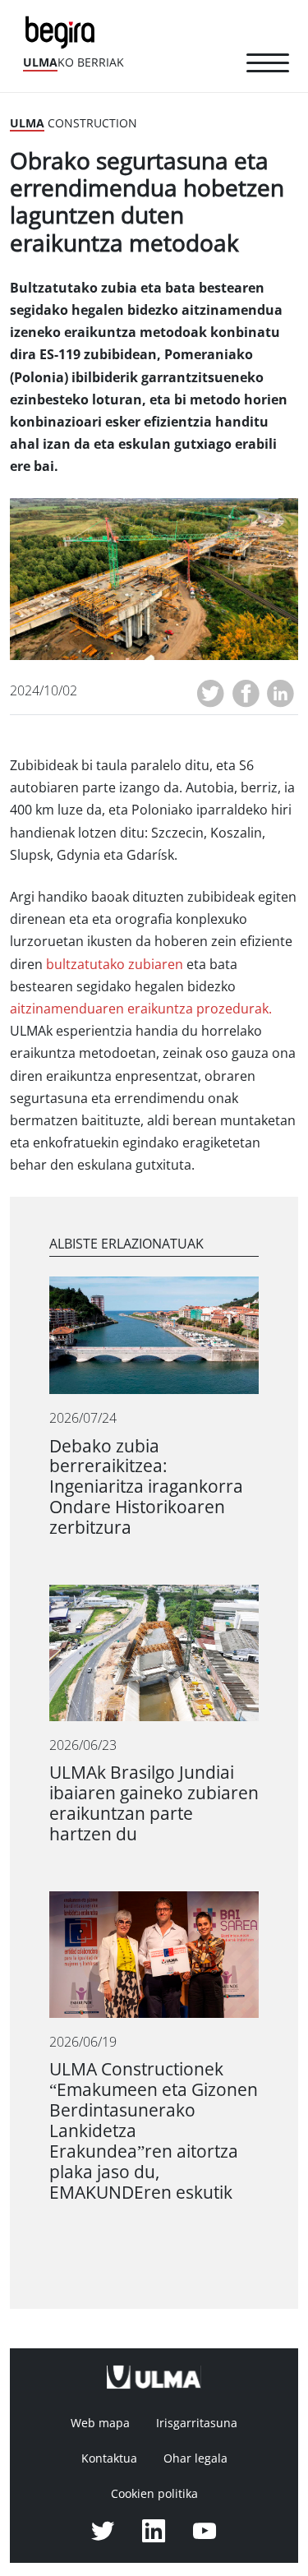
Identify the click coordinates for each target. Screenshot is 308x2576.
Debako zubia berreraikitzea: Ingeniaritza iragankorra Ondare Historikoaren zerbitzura (146, 1487)
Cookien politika (154, 2494)
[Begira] (63, 31)
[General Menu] (268, 66)
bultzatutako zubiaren (115, 965)
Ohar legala (195, 2458)
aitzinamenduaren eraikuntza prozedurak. (141, 1009)
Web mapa (100, 2423)
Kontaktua (109, 2458)
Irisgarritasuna (197, 2423)
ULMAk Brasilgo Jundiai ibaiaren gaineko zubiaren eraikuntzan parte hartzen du (154, 1803)
